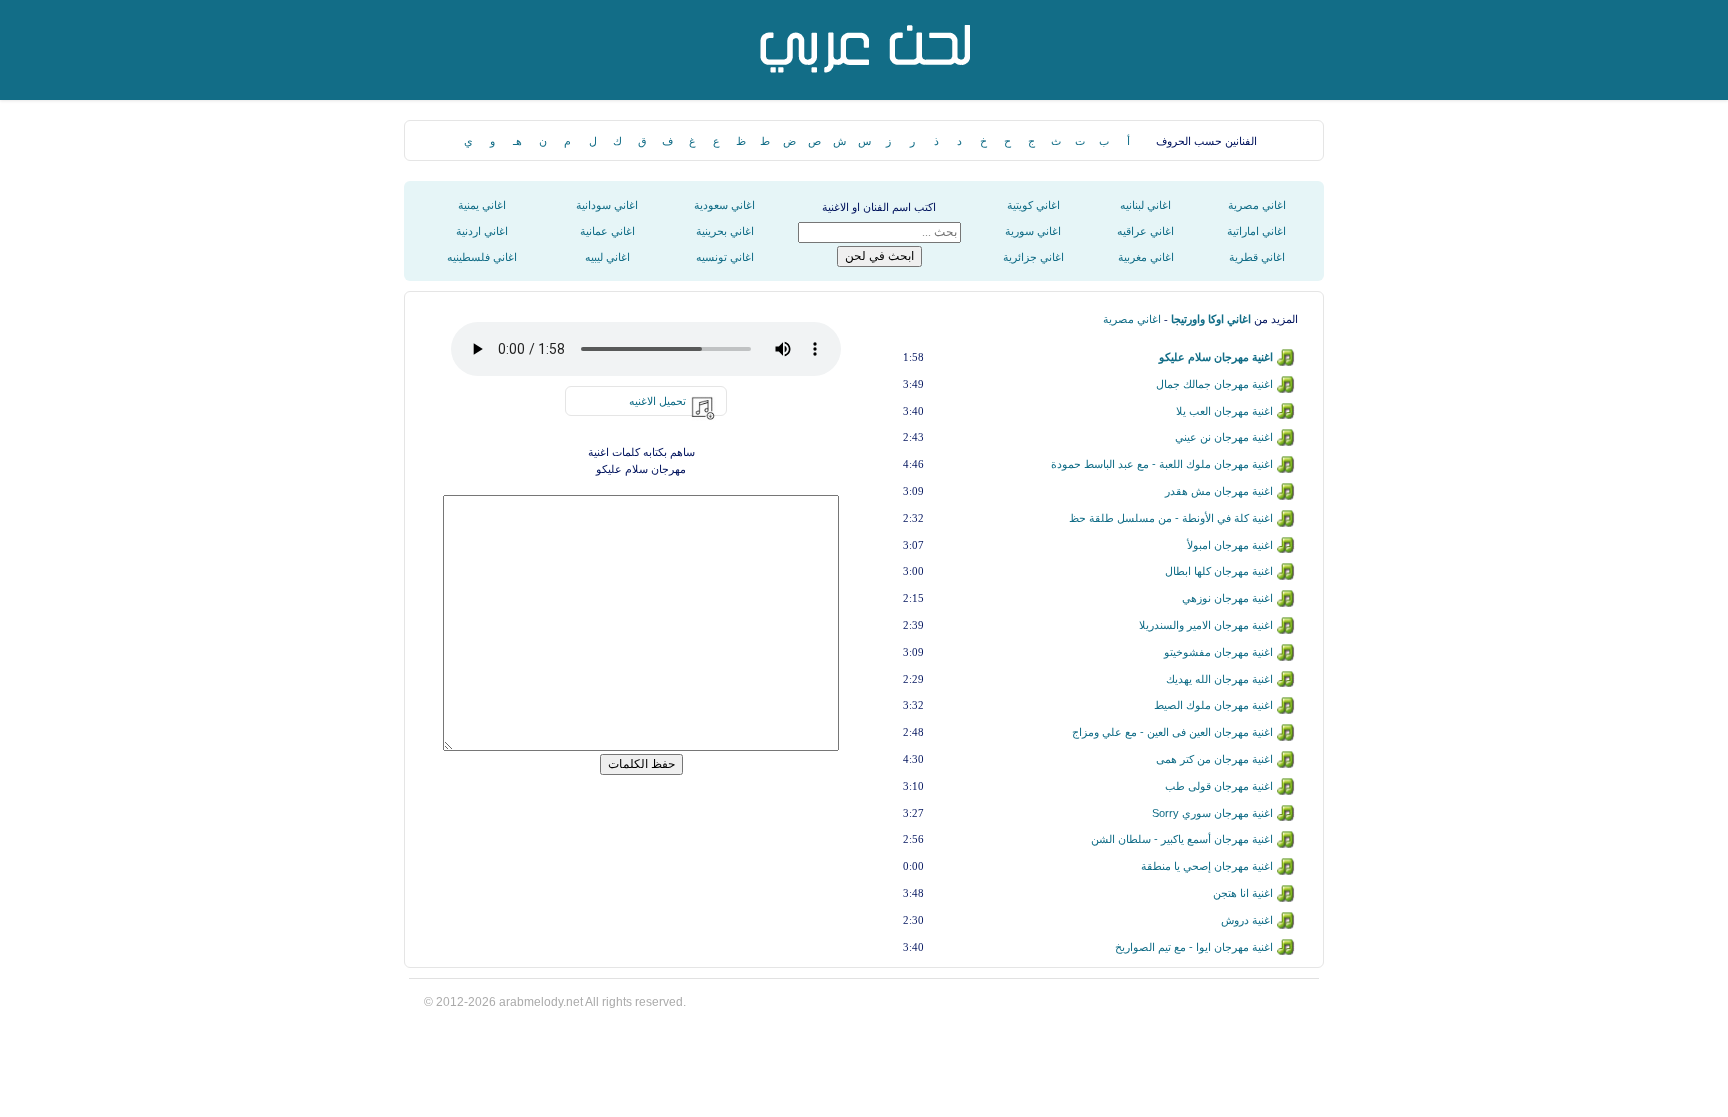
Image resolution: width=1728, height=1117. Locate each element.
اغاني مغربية (1146, 257)
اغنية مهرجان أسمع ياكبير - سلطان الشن (1182, 839)
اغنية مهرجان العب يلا (1224, 411)
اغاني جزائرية (1033, 257)
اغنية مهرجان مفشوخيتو (1218, 652)
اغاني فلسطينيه (482, 257)
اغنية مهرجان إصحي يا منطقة (1207, 866)
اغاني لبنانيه (1145, 205)
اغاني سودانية (607, 205)
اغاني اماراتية (1256, 231)
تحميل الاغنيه (657, 401)
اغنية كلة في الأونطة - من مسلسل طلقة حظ (1171, 518)
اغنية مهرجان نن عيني (1224, 437)
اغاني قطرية (1257, 257)
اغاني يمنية (482, 205)
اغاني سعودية (724, 205)
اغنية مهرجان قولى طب (1219, 786)
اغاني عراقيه (1145, 231)
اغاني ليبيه (607, 257)
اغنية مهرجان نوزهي (1227, 598)
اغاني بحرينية (725, 231)
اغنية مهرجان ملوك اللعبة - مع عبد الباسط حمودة (1162, 464)
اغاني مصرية (1257, 205)
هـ (517, 141)
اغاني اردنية (482, 231)
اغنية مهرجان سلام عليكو (1216, 357)
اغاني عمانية (607, 231)
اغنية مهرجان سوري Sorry (1212, 813)
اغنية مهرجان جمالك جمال (1214, 384)
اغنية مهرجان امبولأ (1230, 545)
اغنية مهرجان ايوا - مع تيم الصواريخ (1194, 947)
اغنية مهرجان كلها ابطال (1219, 571)
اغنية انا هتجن (1243, 893)
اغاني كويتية (1033, 205)
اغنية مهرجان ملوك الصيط (1213, 705)
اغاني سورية (1033, 231)
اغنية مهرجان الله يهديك (1219, 679)
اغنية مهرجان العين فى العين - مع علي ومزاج (1172, 732)
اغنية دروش (1247, 920)
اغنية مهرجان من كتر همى (1214, 759)
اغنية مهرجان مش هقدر (1219, 491)
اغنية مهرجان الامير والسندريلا (1206, 625)
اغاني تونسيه (725, 257)
